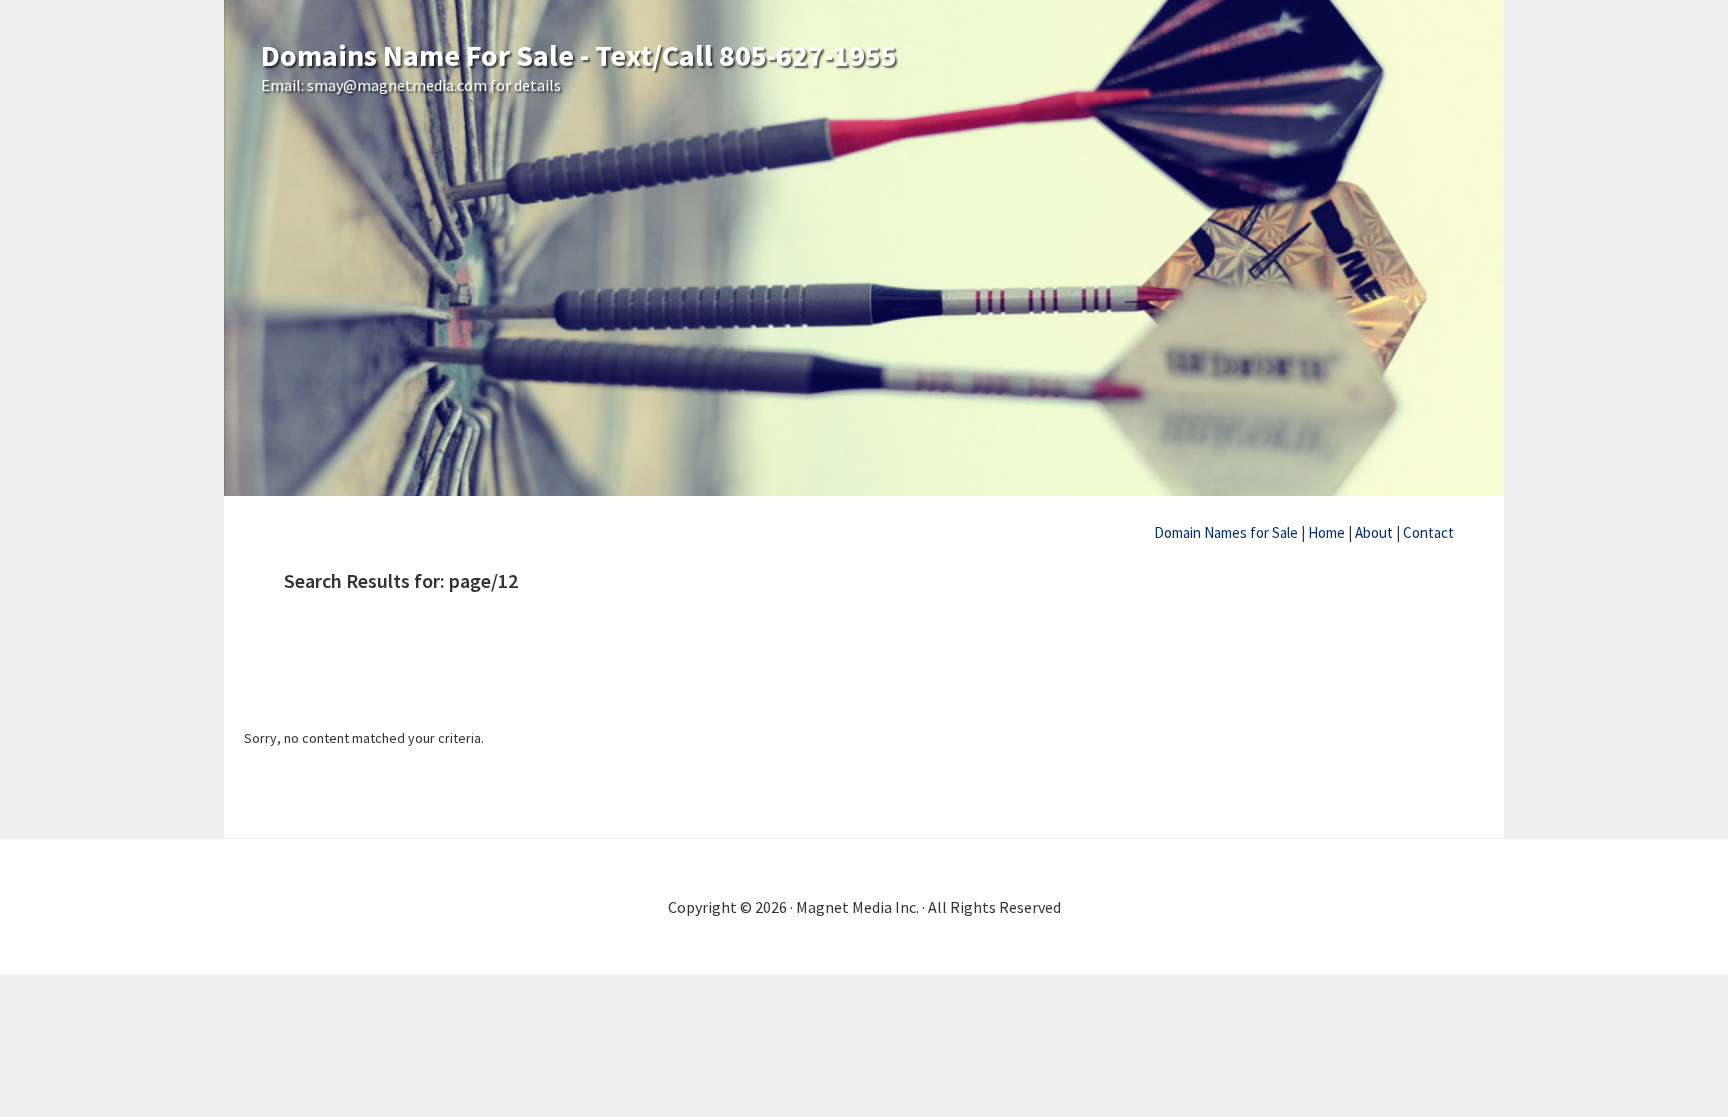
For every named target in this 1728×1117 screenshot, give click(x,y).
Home (1326, 532)
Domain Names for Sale (1226, 532)
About (1374, 532)
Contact (1428, 532)
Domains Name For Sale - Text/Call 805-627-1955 (579, 55)
